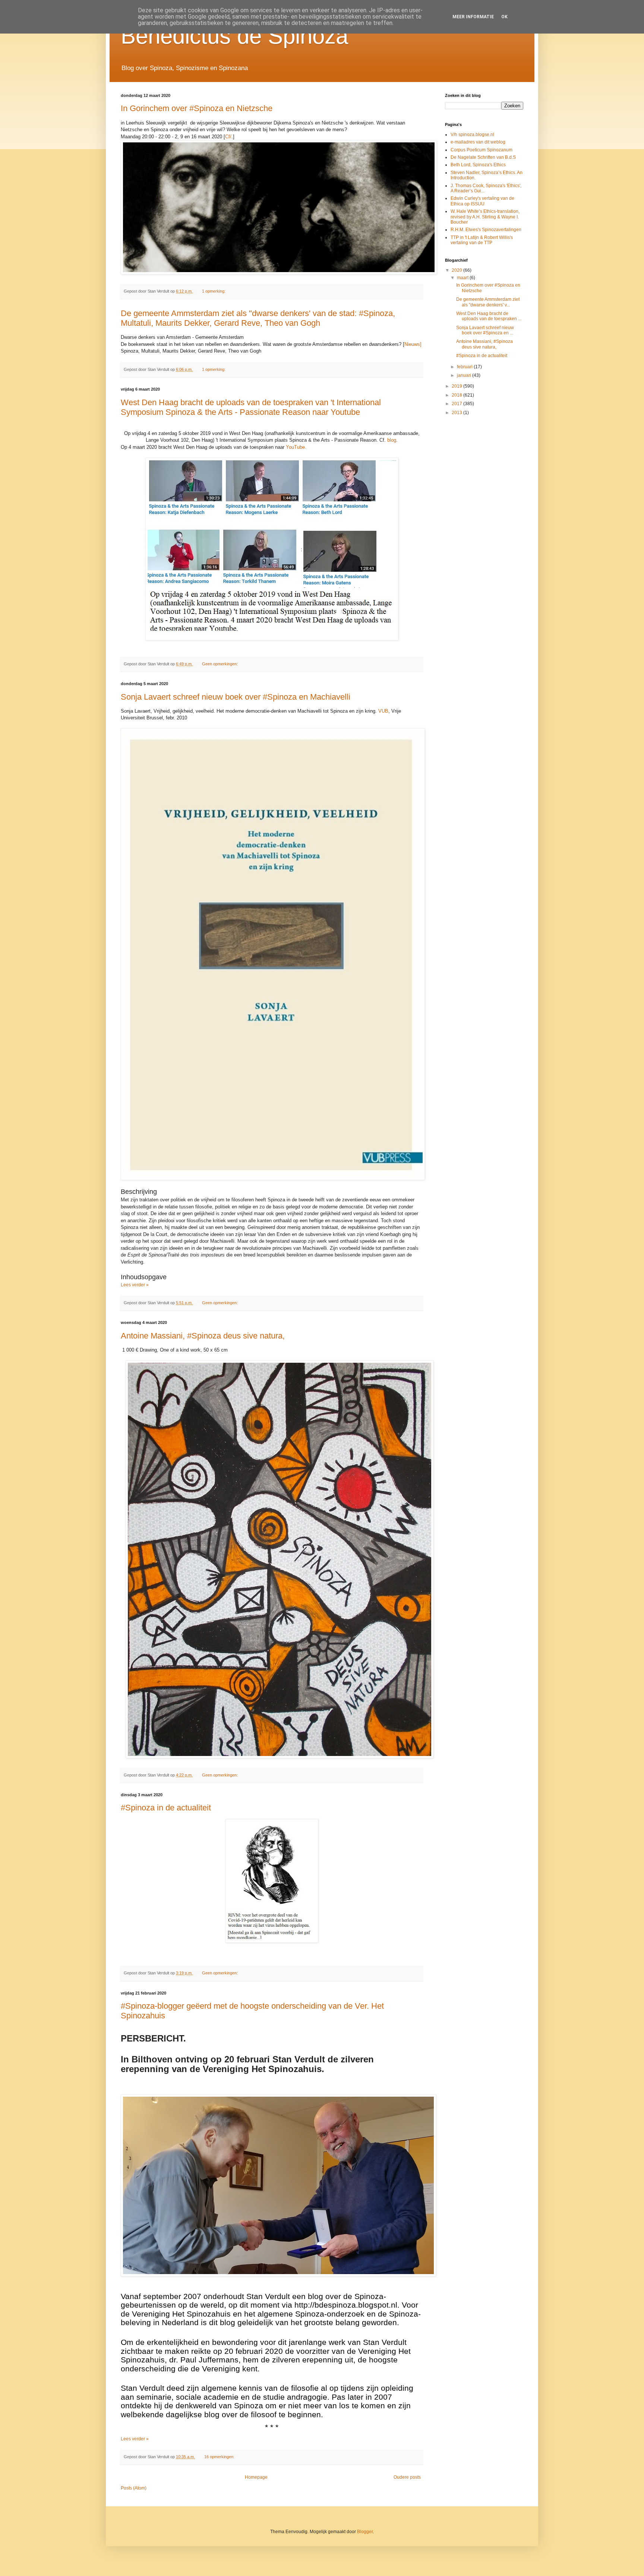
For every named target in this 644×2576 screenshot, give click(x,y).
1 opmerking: (214, 291)
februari (465, 367)
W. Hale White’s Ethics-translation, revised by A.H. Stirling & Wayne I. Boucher (485, 217)
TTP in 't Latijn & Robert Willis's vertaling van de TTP (482, 240)
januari (465, 375)
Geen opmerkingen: (220, 664)
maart (463, 278)
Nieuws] (413, 344)
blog (391, 440)
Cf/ (228, 137)
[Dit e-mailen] (242, 291)
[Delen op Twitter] (256, 291)
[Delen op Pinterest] (270, 291)
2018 (457, 395)
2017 (457, 404)
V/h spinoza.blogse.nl (472, 135)
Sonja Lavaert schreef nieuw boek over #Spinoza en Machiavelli (236, 697)
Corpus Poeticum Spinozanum (482, 150)
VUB (383, 711)
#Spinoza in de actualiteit (166, 1808)
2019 (457, 386)
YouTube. (296, 447)
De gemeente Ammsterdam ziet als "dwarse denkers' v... (488, 302)
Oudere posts (407, 2477)
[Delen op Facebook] (263, 291)
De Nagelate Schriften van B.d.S (483, 157)
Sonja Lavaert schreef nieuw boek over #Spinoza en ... (485, 330)
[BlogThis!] (249, 291)
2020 (457, 270)
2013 (457, 413)
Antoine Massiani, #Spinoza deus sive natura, (203, 1336)
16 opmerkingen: (220, 2457)
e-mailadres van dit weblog (478, 142)
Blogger (365, 2532)
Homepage (256, 2477)
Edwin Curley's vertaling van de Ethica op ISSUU (482, 201)
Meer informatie (473, 17)
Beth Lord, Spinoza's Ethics (478, 165)
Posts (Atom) (134, 2488)
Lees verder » (135, 1285)
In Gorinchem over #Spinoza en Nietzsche (197, 108)
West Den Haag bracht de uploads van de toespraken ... (489, 316)
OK (504, 17)
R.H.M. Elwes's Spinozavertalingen (486, 230)
